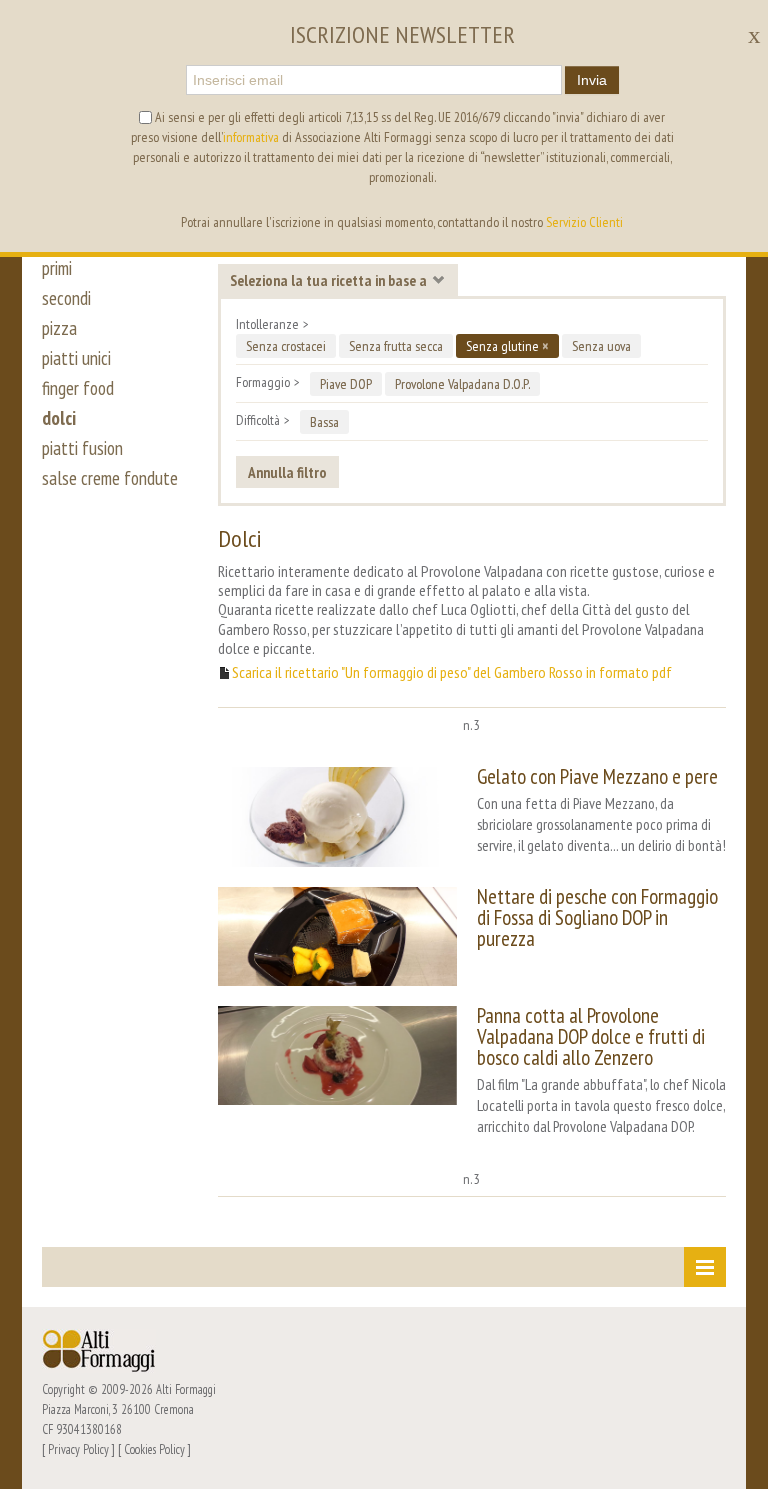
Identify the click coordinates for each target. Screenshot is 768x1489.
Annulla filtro (287, 472)
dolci (59, 418)
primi (57, 268)
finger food (78, 388)
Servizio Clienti (584, 222)
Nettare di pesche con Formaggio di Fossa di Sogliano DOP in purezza (597, 917)
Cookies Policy (154, 1449)
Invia (592, 80)
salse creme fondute (110, 478)
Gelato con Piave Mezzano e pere (597, 776)
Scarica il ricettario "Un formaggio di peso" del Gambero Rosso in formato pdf (452, 672)
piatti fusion (82, 448)
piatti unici (76, 358)
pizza (59, 328)
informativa (251, 137)
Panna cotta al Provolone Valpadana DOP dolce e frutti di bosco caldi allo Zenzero (591, 1036)
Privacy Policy (78, 1449)
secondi (66, 298)
